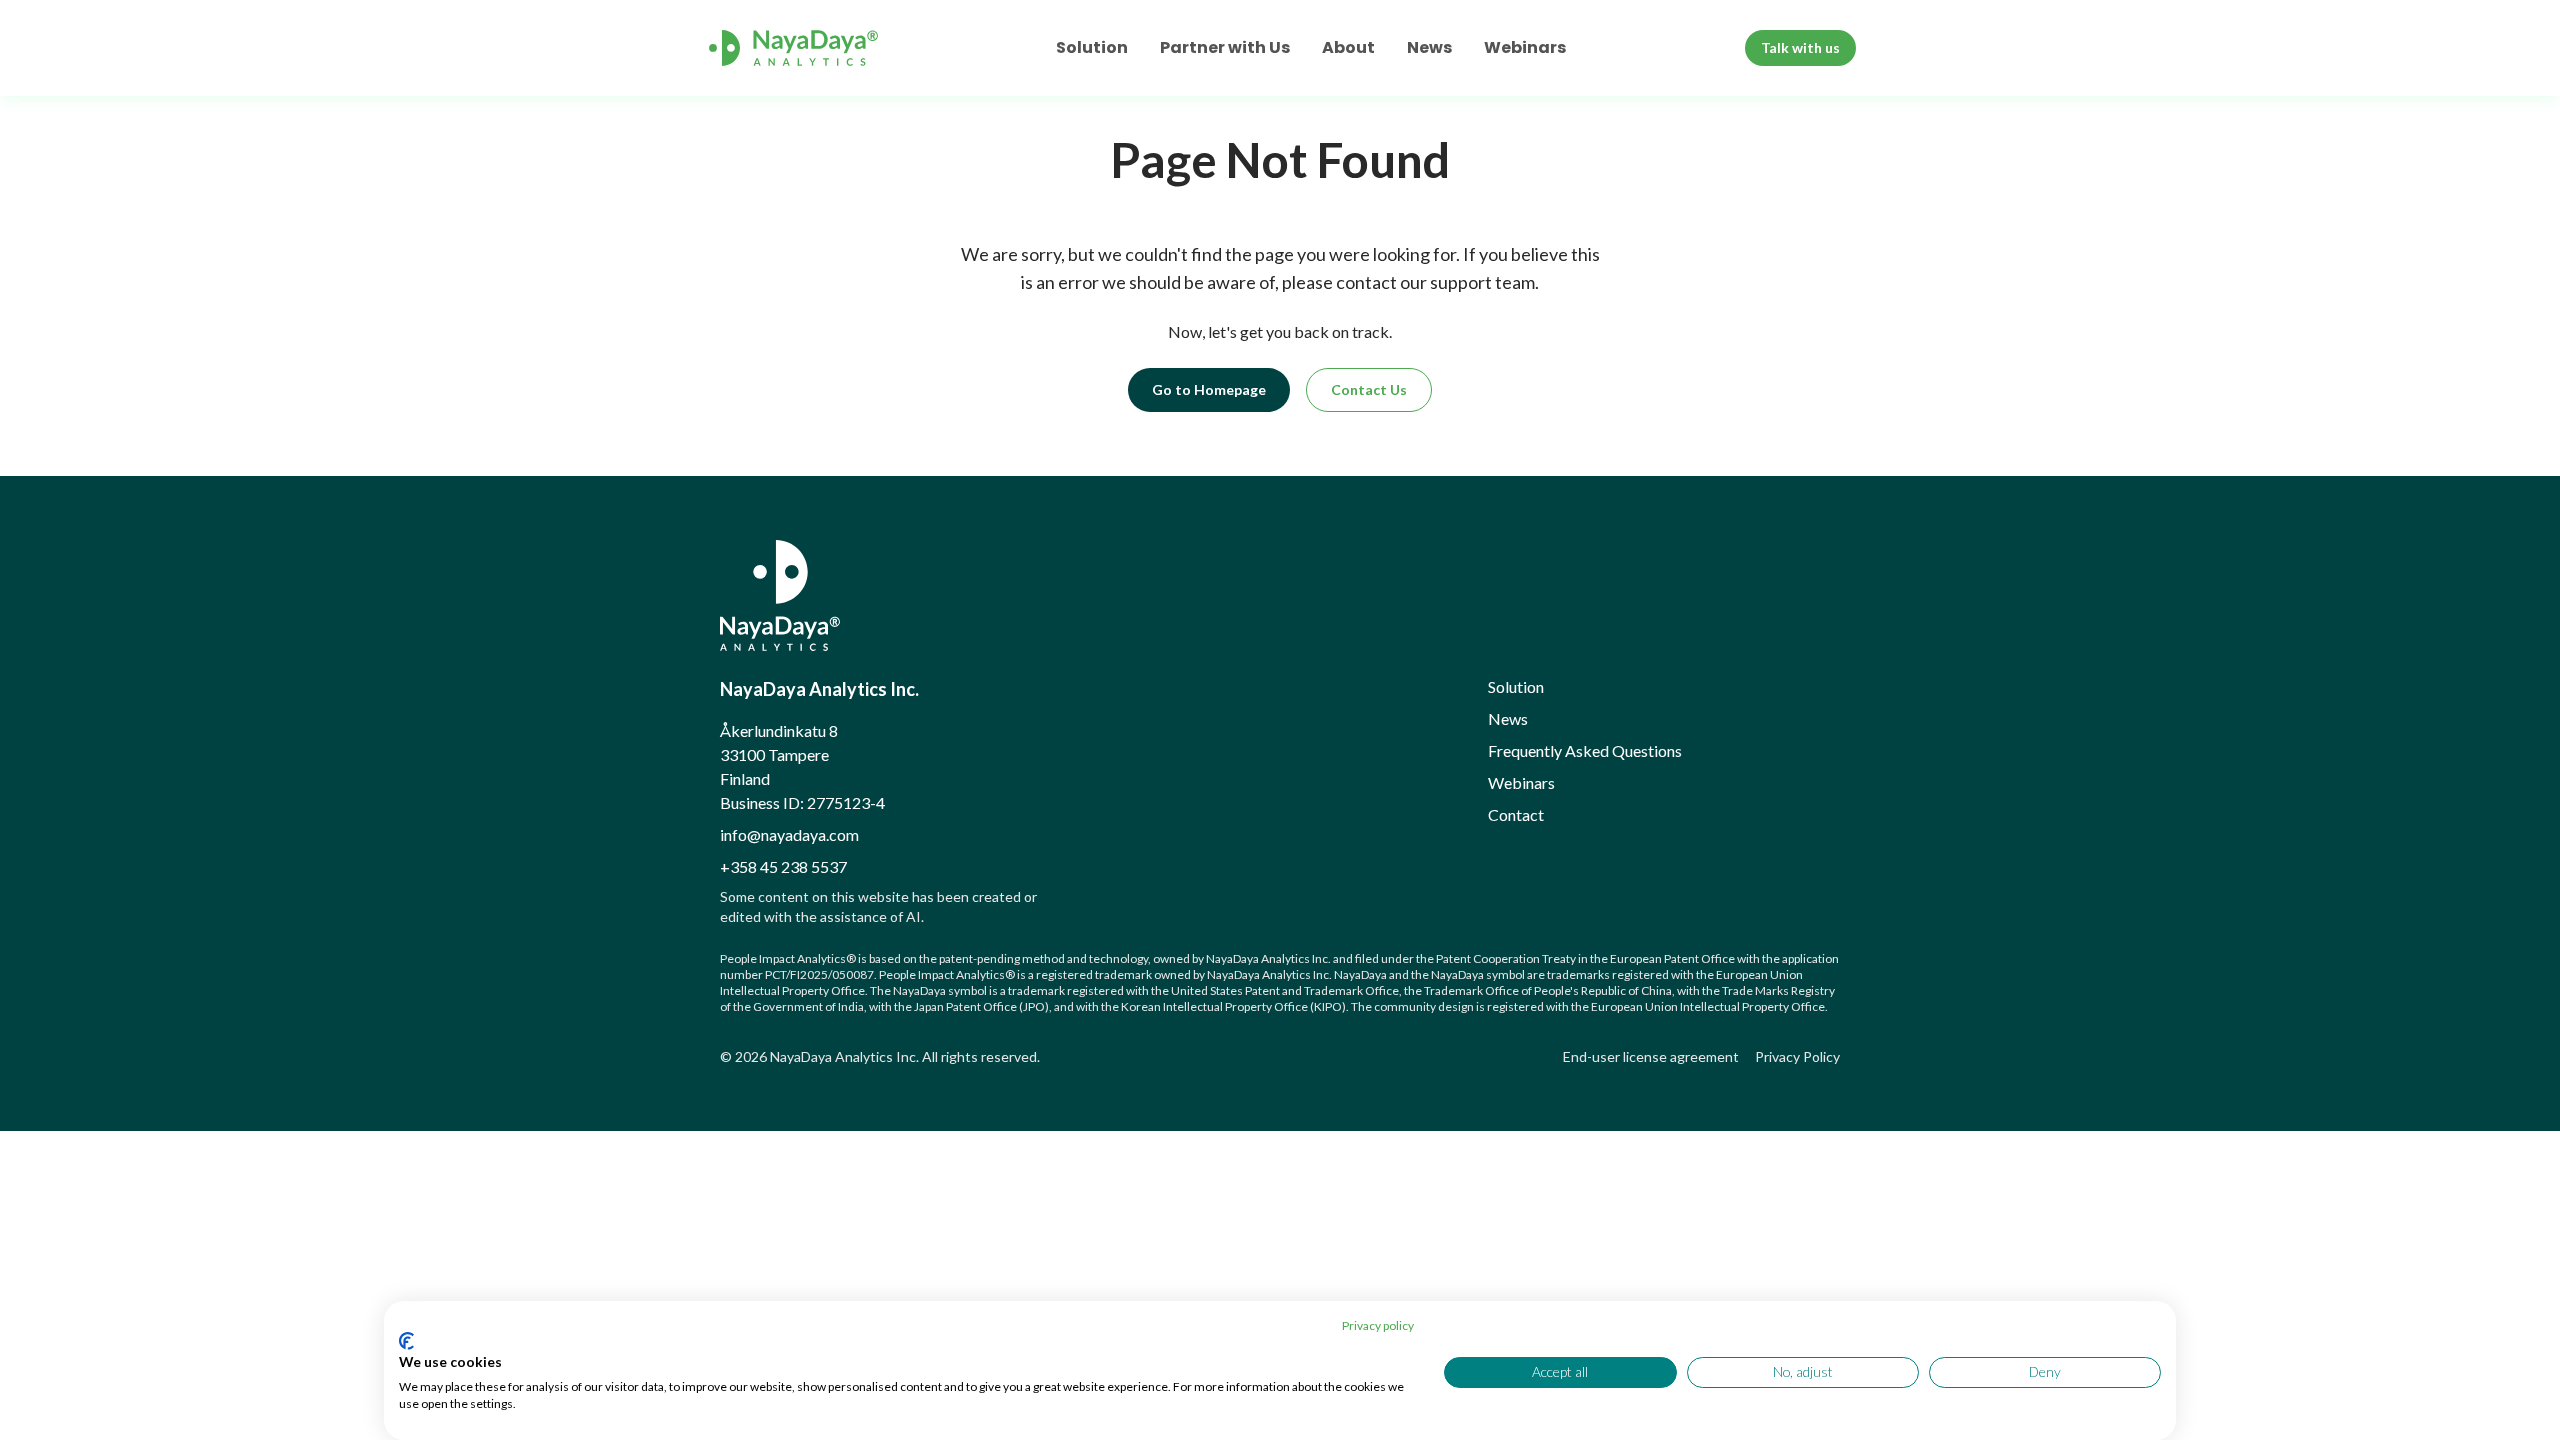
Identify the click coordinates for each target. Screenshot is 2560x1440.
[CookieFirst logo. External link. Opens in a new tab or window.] (406, 1341)
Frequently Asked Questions (1585, 750)
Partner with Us (1225, 47)
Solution (1092, 47)
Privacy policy (1378, 1325)
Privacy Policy (1797, 1056)
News (1429, 47)
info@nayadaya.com (789, 834)
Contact (1516, 814)
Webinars (1525, 47)
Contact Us (1369, 389)
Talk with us (1800, 47)
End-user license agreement (1651, 1056)
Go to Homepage (1209, 389)
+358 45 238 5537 (783, 866)
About (1348, 47)
